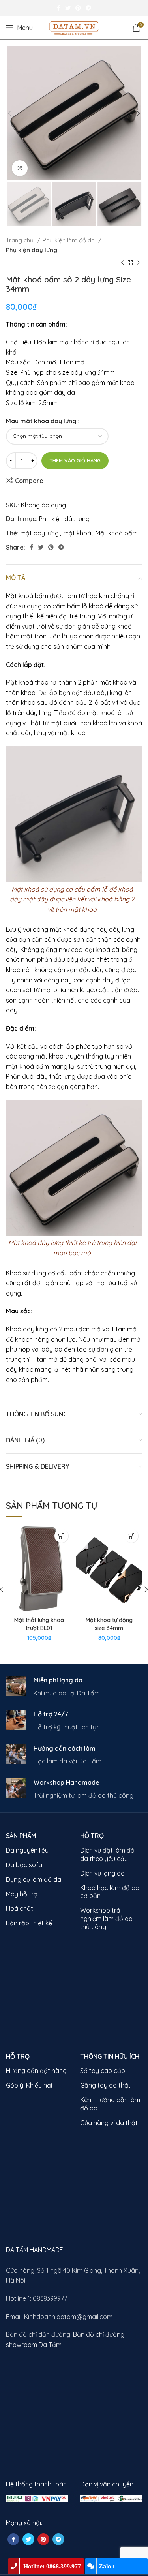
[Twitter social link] (68, 8)
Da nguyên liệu (27, 1850)
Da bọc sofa (24, 1865)
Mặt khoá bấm (117, 533)
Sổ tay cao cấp (103, 2071)
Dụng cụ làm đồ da (34, 1879)
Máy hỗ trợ (22, 1894)
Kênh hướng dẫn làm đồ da (110, 2104)
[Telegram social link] (88, 8)
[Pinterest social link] (78, 8)
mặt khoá (77, 533)
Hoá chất (20, 1908)
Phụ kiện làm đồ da (69, 240)
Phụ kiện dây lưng (32, 250)
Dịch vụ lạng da (102, 1873)
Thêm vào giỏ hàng (75, 460)
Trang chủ (21, 240)
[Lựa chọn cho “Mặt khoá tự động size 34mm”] (131, 1536)
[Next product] (138, 263)
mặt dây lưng (39, 533)
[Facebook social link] (59, 8)
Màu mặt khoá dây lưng (41, 421)
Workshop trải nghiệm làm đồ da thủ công (106, 1919)
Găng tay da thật (105, 2085)
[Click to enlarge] (20, 168)
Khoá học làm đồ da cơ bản (110, 1892)
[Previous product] (122, 263)
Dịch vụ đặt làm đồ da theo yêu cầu (107, 1854)
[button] (61, 1536)
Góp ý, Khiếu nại (29, 2085)
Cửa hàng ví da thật (109, 2123)
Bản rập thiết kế (29, 1923)
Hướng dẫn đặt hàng (36, 2071)
